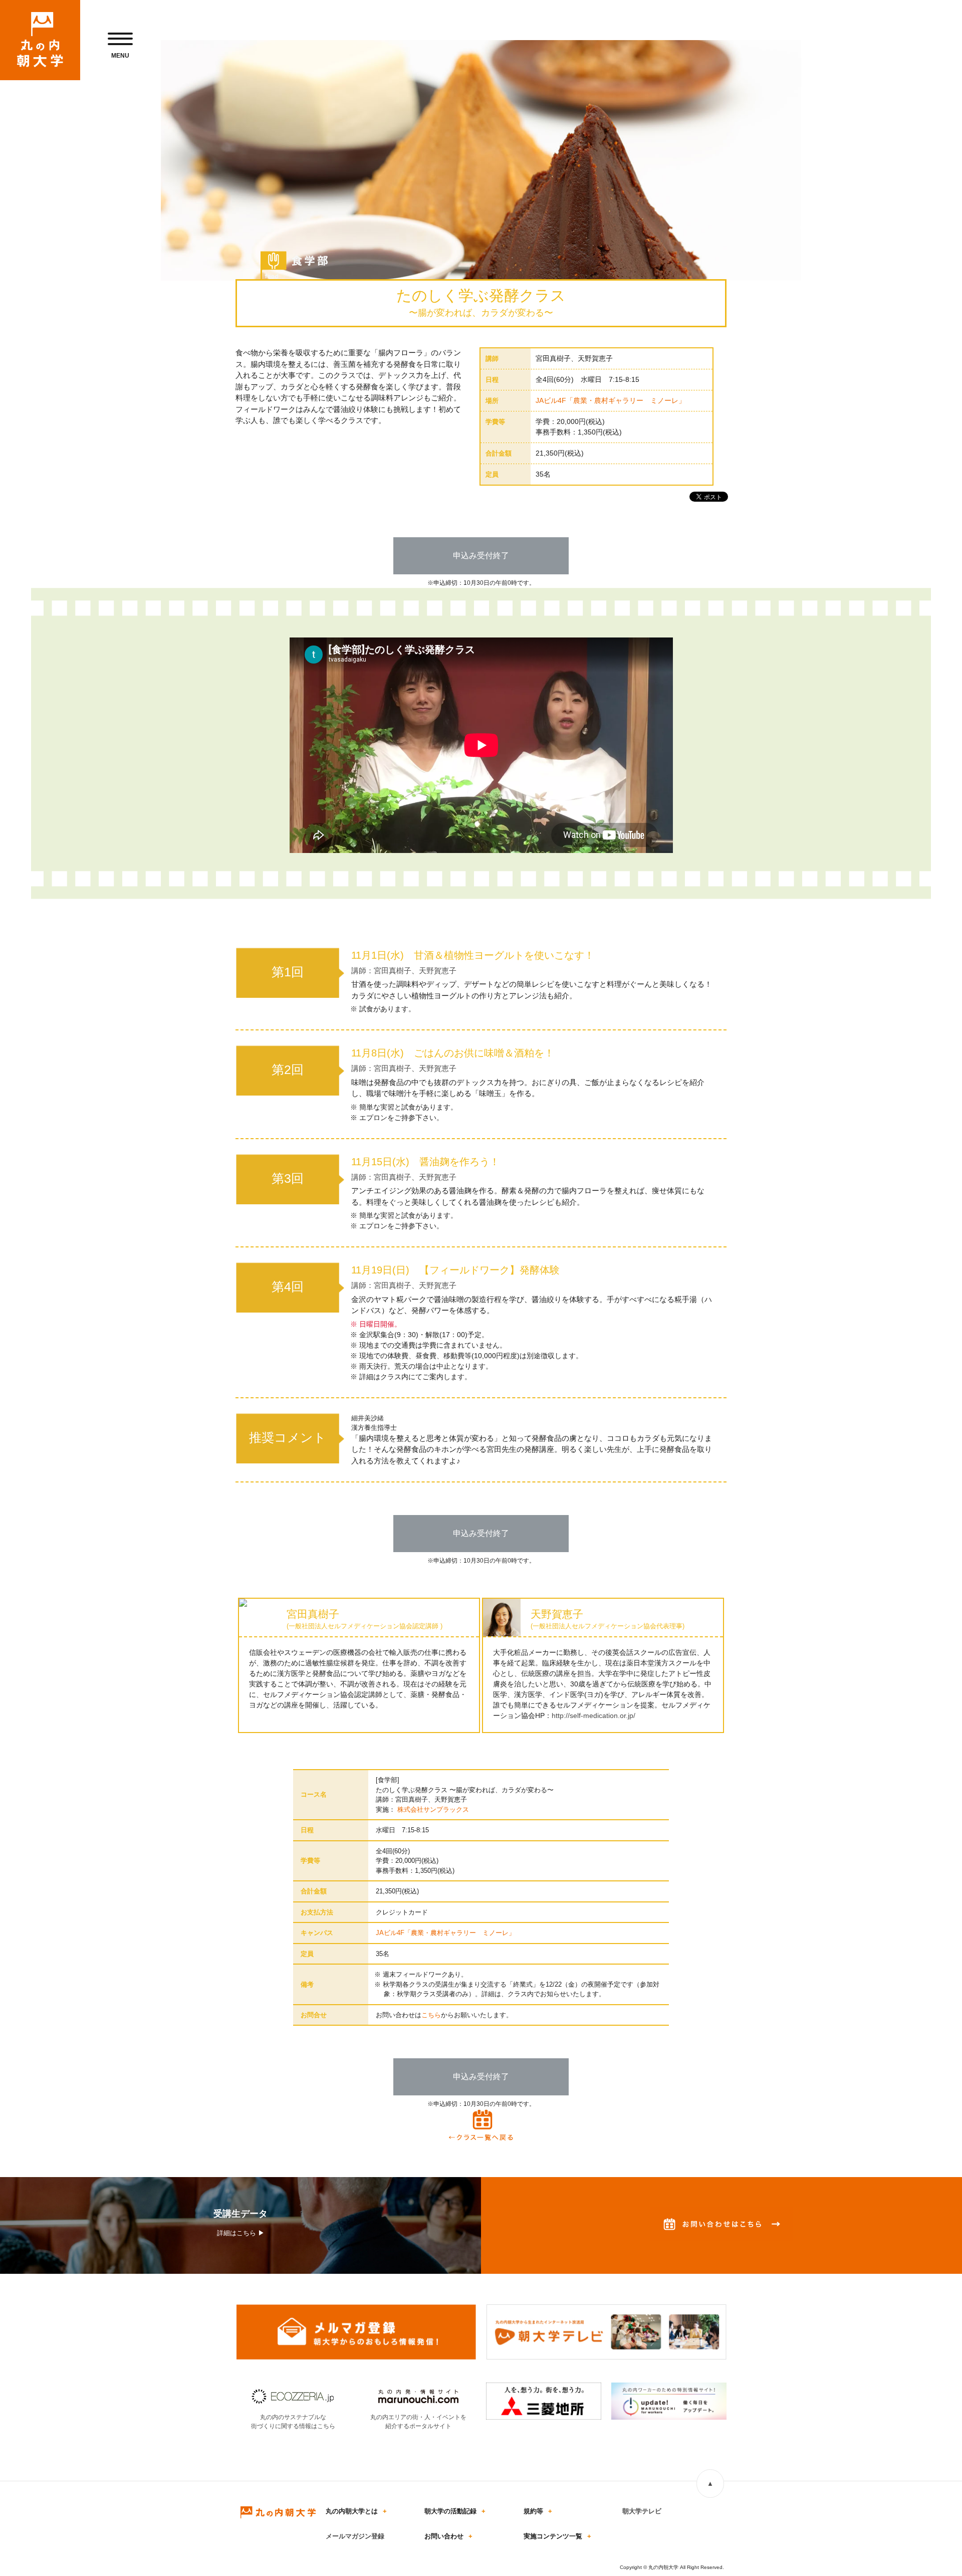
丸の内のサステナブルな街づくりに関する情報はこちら (293, 2422)
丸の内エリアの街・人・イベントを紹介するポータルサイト (418, 2422)
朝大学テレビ (642, 2511)
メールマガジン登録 (355, 2536)
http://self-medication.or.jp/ (593, 1715)
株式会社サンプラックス (433, 1809)
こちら (431, 2015)
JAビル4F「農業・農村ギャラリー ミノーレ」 (611, 400)
